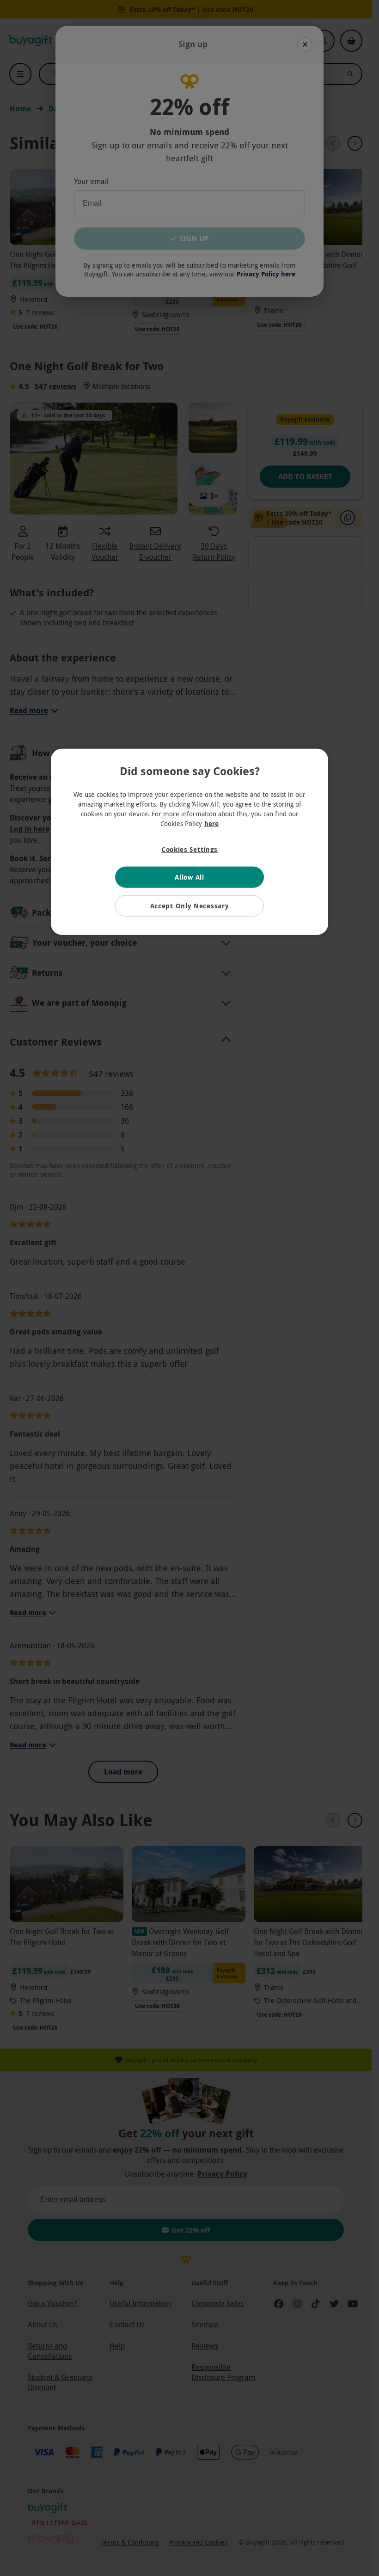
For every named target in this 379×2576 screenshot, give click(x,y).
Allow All (189, 877)
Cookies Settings (189, 849)
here (211, 823)
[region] (189, 842)
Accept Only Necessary (190, 906)
